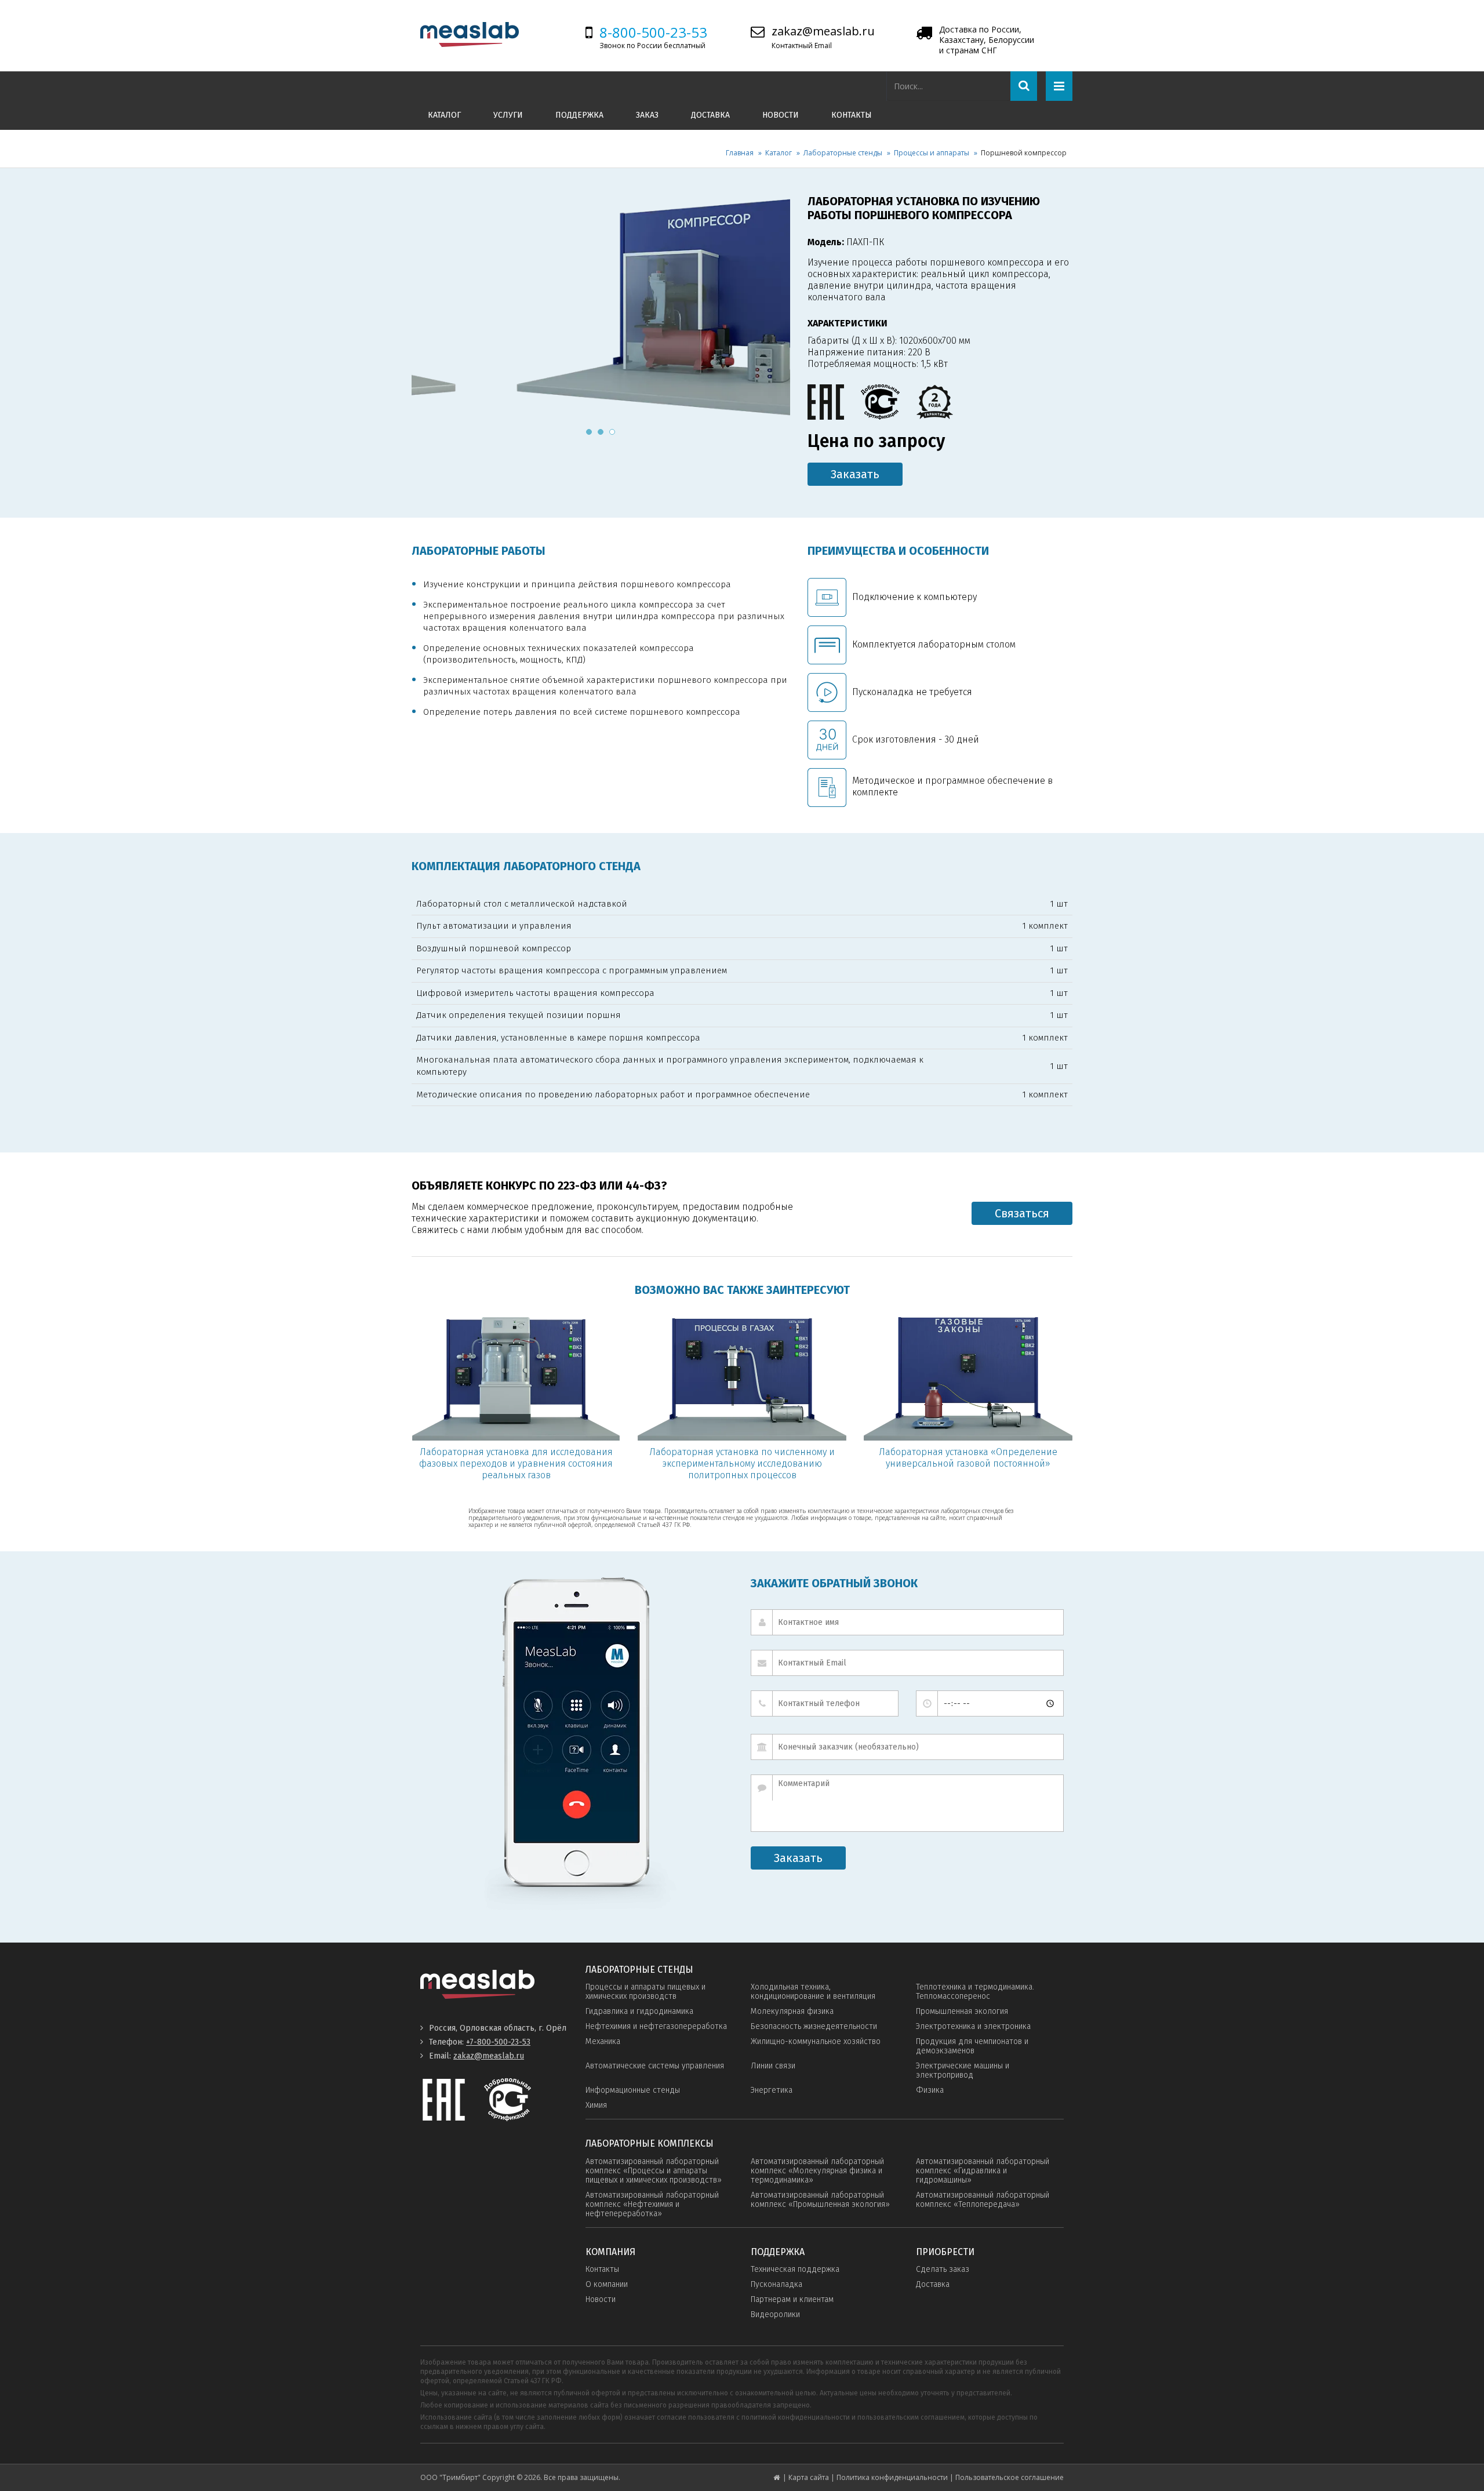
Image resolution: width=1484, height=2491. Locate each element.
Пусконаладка (776, 2284)
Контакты (852, 115)
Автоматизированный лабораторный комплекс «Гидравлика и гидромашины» (983, 2171)
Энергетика (772, 2090)
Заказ (647, 115)
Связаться (1022, 1213)
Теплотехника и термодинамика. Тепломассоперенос (975, 1992)
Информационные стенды (633, 2090)
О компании (607, 2284)
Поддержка (579, 115)
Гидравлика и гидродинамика (639, 2011)
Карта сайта (809, 2477)
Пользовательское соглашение (1010, 2477)
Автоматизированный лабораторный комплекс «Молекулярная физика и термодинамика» (817, 2171)
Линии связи (773, 2066)
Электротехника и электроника (973, 2026)
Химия (596, 2105)
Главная (740, 153)
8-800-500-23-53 (653, 32)
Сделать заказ (943, 2269)
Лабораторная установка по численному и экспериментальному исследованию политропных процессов (742, 1463)
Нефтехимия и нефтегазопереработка (656, 2026)
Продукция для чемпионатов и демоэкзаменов (972, 2046)
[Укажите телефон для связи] (825, 1703)
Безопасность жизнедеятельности (814, 2026)
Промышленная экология (962, 2011)
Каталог (444, 115)
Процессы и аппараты (932, 153)
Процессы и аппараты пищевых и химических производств (645, 1992)
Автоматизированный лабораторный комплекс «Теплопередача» (983, 2200)
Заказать (855, 474)
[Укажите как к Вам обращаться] (907, 1622)
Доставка (710, 115)
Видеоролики (775, 2314)
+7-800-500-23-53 (498, 2042)
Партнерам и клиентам (792, 2299)
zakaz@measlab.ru (823, 31)
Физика (930, 2090)
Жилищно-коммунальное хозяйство (816, 2041)
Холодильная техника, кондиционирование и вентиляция (813, 1992)
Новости (781, 115)
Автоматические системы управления (655, 2066)
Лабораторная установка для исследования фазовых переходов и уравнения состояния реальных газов (516, 1463)
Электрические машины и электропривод (963, 2070)
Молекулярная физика (792, 2011)
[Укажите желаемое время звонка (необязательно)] (990, 1703)
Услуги (508, 115)
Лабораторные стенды (843, 153)
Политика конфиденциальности (892, 2477)
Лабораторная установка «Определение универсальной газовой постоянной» (968, 1458)
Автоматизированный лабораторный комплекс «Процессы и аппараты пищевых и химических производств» (654, 2171)
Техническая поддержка (795, 2269)
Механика (603, 2041)
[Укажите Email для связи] (907, 1663)
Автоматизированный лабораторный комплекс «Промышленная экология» (820, 2200)
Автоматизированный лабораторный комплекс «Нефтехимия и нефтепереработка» (652, 2204)
